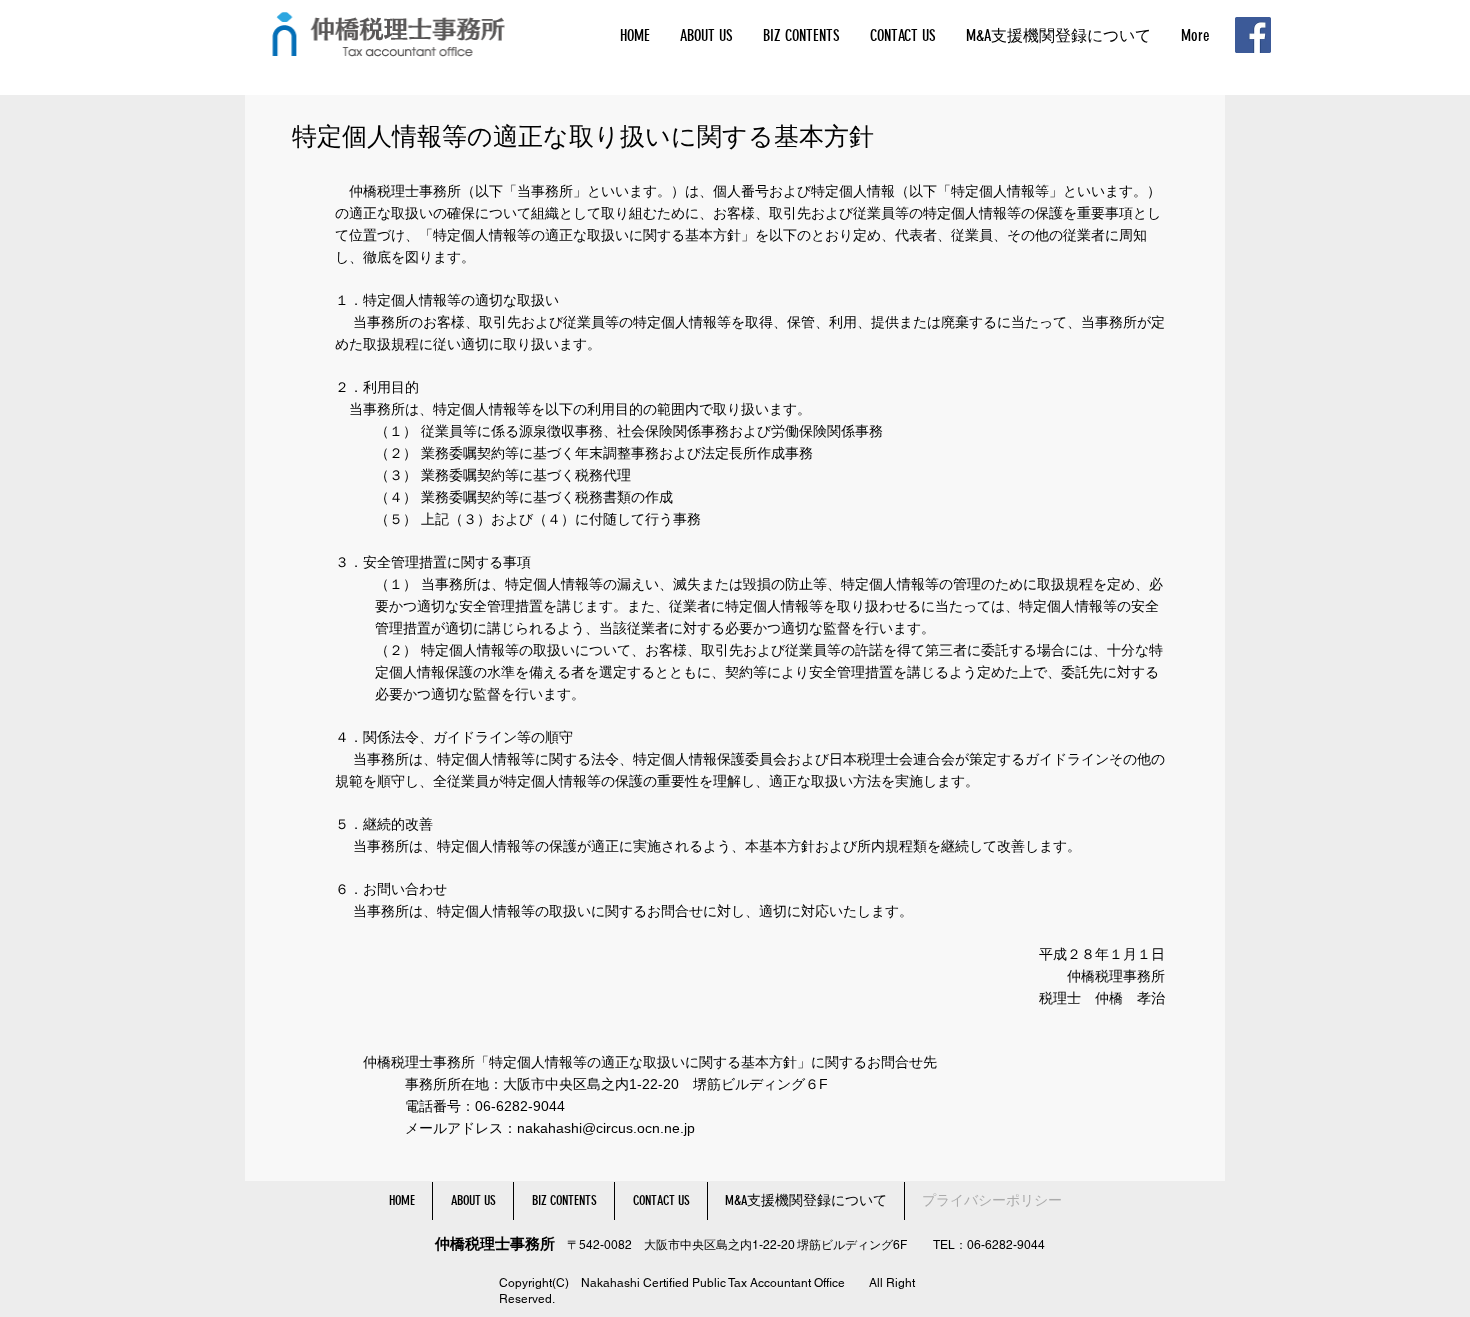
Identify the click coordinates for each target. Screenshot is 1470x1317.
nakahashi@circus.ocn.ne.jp (606, 1128)
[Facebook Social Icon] (1253, 35)
